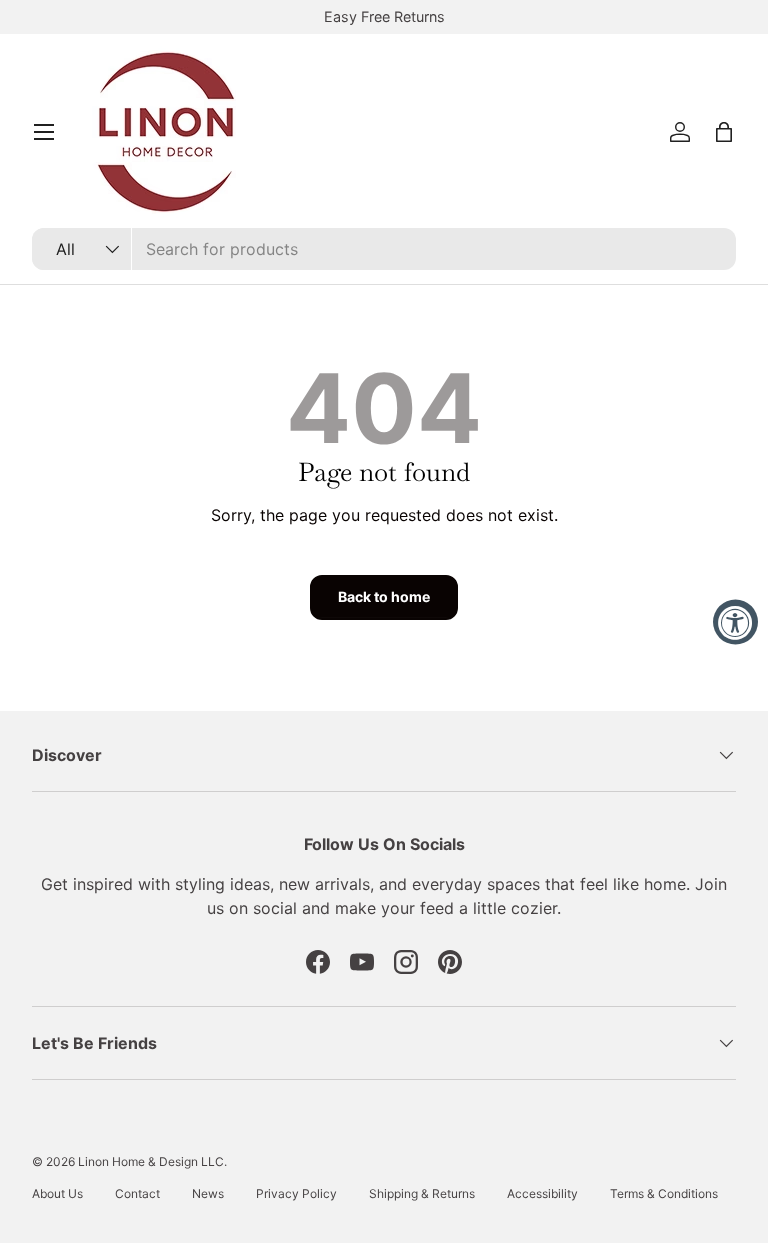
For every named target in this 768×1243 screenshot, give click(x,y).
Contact (137, 1193)
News (208, 1193)
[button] (724, 132)
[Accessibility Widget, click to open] (735, 621)
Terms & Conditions (664, 1193)
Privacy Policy (296, 1193)
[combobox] (384, 249)
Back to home (384, 596)
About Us (57, 1193)
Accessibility (542, 1193)
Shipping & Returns (422, 1193)
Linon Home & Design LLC (151, 1161)
